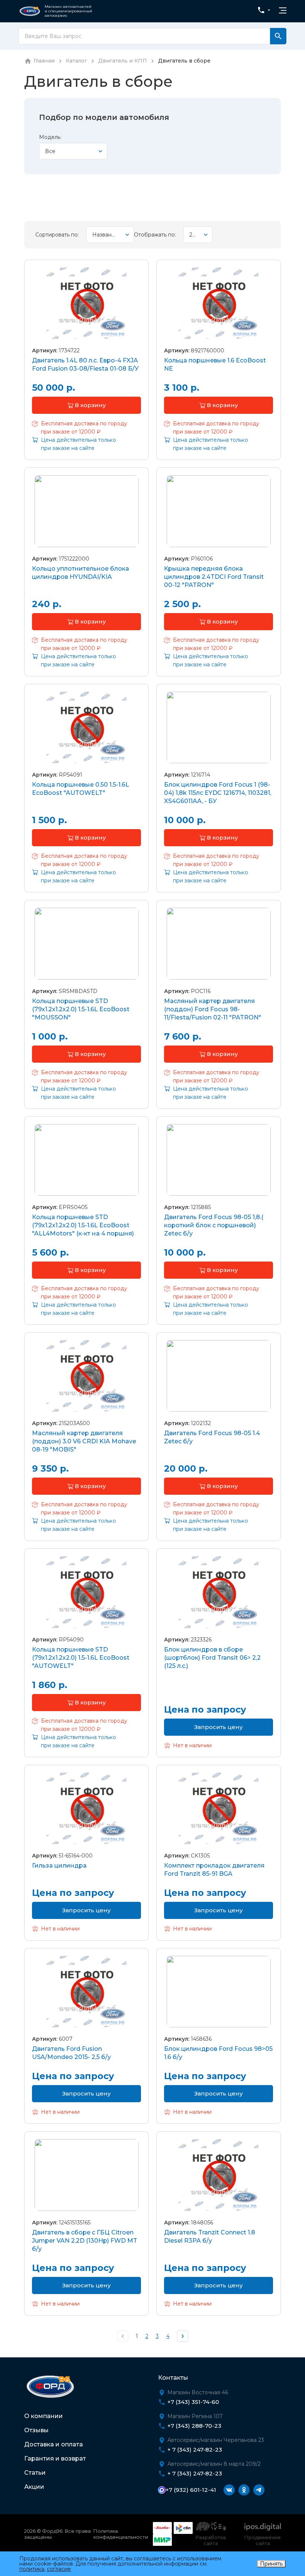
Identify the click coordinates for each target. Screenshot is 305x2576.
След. (183, 2336)
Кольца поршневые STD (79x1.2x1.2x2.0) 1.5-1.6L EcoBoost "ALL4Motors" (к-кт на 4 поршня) (83, 1225)
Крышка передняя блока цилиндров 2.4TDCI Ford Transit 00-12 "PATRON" (214, 577)
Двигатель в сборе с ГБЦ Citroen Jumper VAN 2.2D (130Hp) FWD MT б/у (85, 2241)
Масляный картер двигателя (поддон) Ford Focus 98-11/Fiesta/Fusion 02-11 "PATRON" (213, 1009)
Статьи (35, 2473)
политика (32, 2569)
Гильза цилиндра (59, 1866)
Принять (271, 2564)
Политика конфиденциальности (121, 2534)
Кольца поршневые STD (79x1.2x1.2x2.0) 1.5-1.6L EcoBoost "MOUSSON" (81, 1009)
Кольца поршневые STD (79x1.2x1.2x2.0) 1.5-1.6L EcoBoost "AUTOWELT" (81, 1658)
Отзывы (36, 2430)
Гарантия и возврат (55, 2458)
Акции (34, 2487)
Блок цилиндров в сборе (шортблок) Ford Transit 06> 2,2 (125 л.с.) (212, 1658)
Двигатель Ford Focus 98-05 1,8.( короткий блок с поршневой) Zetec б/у (214, 1225)
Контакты (173, 2378)
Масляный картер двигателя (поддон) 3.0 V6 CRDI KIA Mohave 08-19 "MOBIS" (84, 1441)
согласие (59, 2569)
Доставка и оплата (54, 2444)
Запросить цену (219, 1727)
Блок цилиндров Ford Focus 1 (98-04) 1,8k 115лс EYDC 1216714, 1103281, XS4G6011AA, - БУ (218, 793)
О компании (44, 2416)
